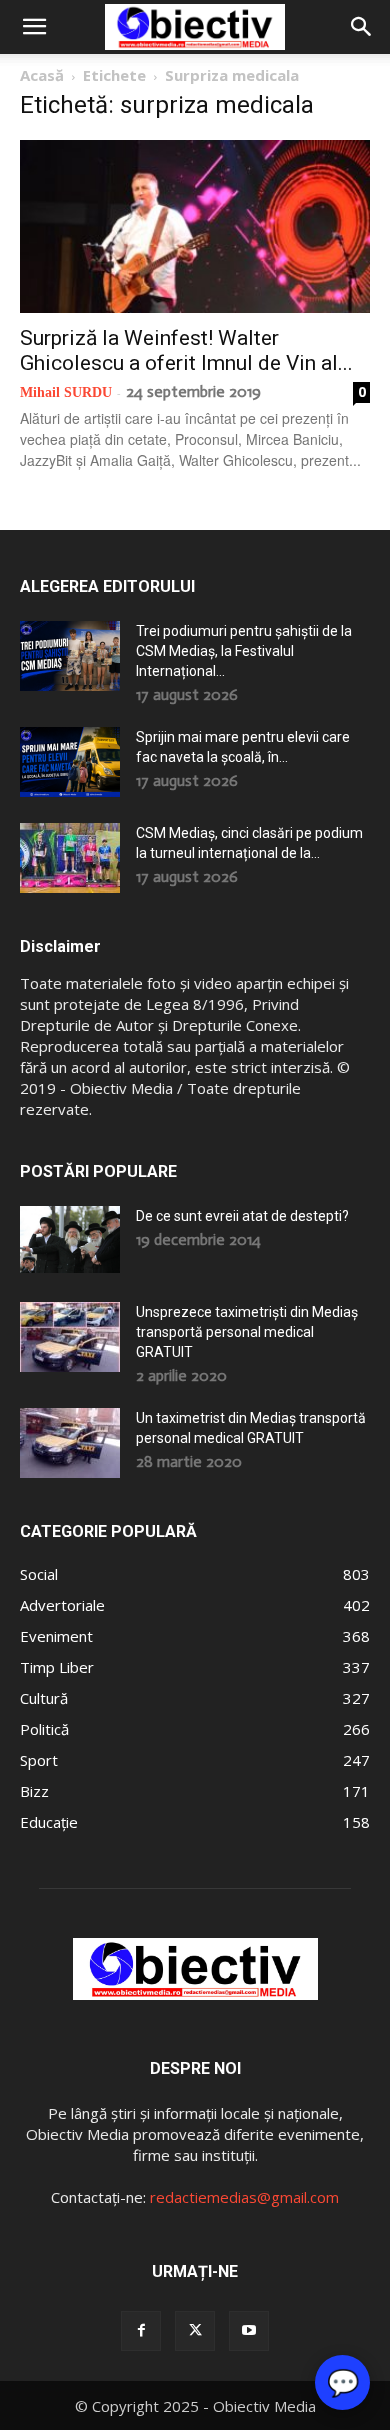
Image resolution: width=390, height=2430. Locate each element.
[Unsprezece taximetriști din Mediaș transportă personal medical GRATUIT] (70, 1337)
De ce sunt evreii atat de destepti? (242, 1216)
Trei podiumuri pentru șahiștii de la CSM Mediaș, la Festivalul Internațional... (244, 651)
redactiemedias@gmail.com (244, 2197)
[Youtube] (249, 2331)
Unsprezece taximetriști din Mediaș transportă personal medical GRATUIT (247, 1332)
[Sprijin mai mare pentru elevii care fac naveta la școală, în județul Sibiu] (70, 762)
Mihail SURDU (66, 392)
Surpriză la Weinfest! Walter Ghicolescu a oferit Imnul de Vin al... (186, 350)
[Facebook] (141, 2331)
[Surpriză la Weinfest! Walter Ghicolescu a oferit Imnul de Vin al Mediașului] (195, 226)
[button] (34, 27)
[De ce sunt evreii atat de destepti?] (70, 1239)
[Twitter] (195, 2331)
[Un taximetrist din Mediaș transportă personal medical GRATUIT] (70, 1443)
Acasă (42, 75)
